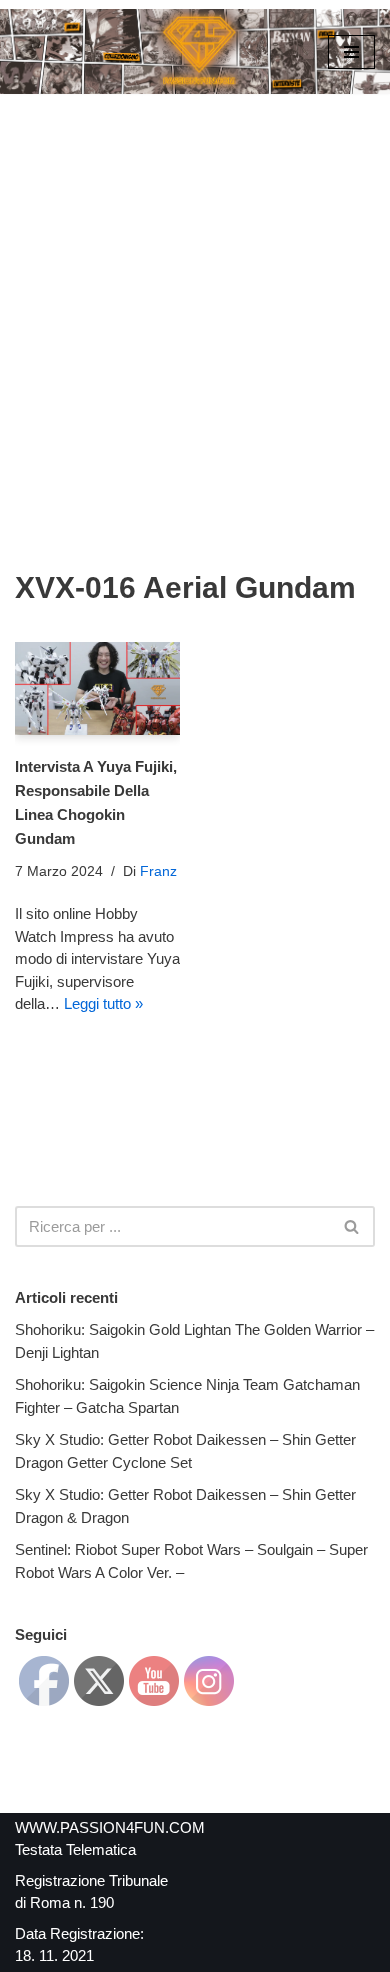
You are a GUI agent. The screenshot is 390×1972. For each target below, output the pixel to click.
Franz (158, 871)
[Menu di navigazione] (351, 52)
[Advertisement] (195, 299)
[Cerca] (352, 1226)
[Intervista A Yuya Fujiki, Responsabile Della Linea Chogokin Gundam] (97, 688)
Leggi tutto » (103, 1003)
